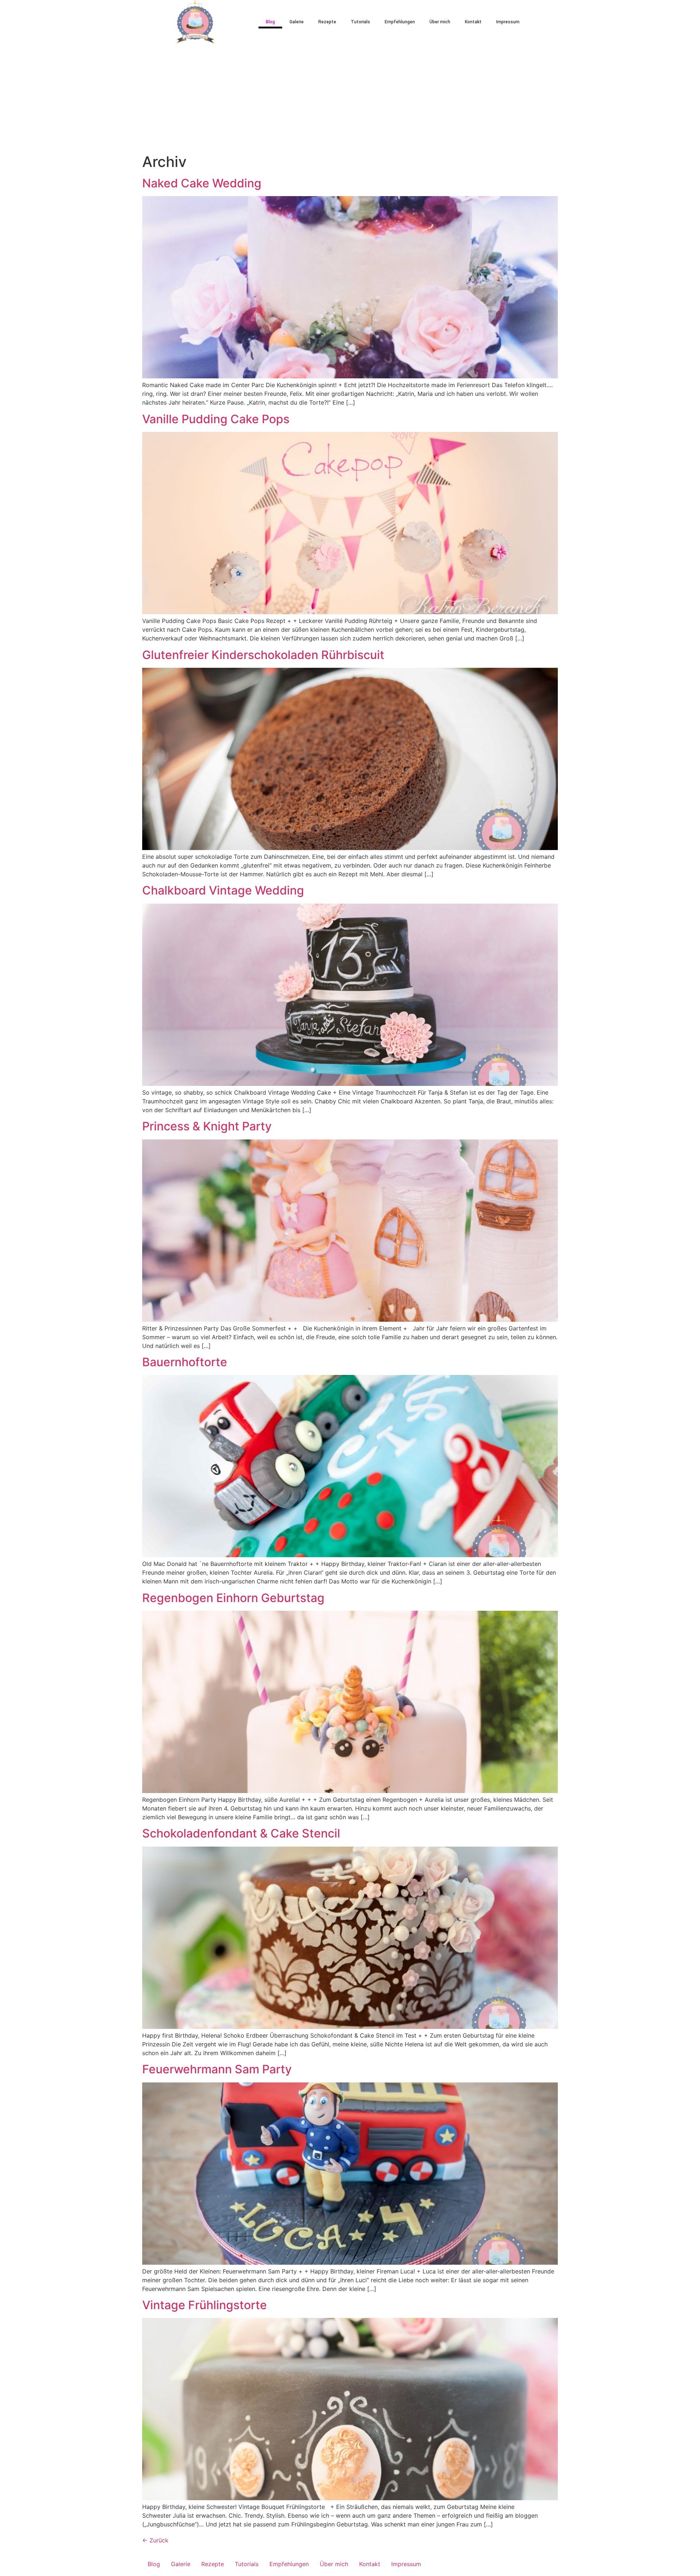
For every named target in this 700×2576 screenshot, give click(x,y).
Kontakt (473, 22)
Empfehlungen (400, 22)
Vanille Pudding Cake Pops (216, 419)
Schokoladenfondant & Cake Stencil (241, 1833)
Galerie (297, 22)
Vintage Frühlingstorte (205, 2305)
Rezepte (327, 22)
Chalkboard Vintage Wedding (223, 890)
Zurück (155, 2540)
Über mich (440, 22)
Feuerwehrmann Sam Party (217, 2069)
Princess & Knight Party (207, 1126)
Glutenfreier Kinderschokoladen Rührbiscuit (263, 655)
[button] (551, 22)
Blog (270, 22)
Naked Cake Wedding (202, 183)
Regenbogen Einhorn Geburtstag (233, 1598)
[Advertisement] (350, 98)
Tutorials (360, 22)
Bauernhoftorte (185, 1362)
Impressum (508, 22)
